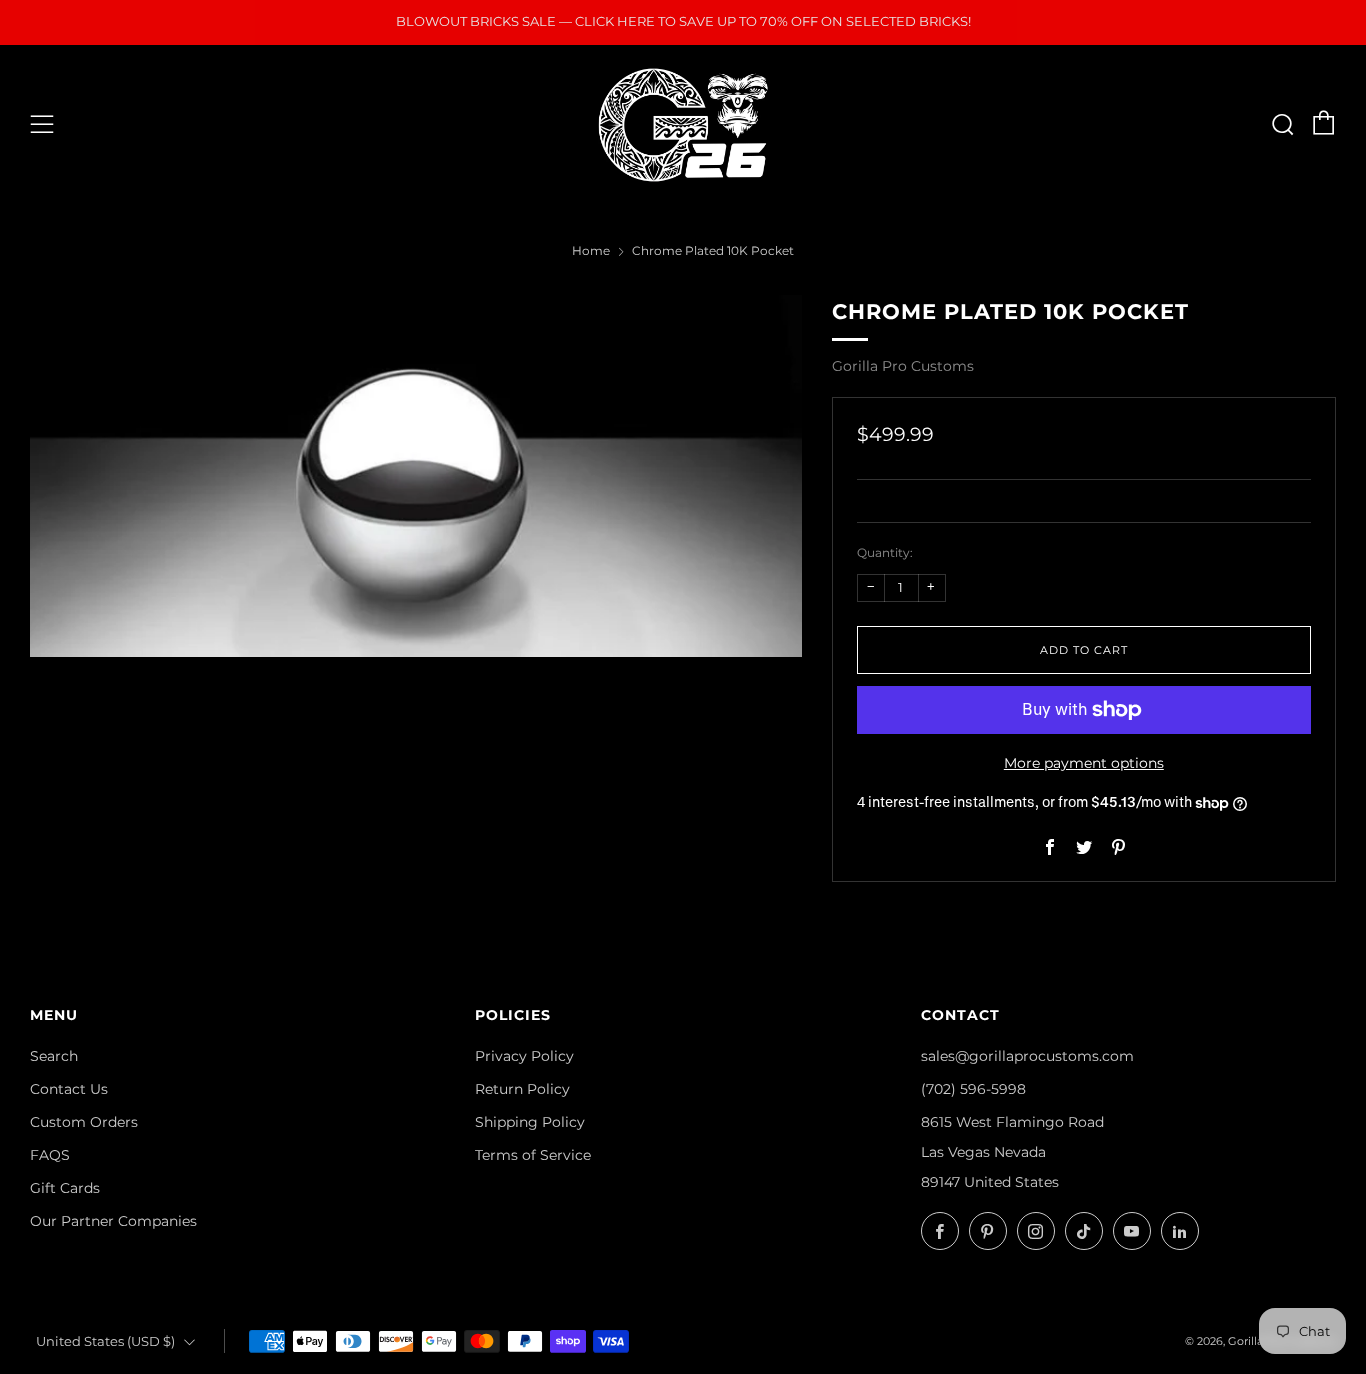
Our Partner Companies (113, 1221)
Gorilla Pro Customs (903, 366)
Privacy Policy (524, 1056)
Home (591, 250)
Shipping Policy (530, 1122)
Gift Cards (65, 1188)
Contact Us (69, 1089)
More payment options (1084, 763)
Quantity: (885, 553)
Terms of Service (533, 1155)
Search (54, 1056)
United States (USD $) (105, 1341)
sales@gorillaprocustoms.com (1027, 1056)
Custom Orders (84, 1122)
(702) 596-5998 (973, 1089)
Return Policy (522, 1089)
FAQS (50, 1155)
